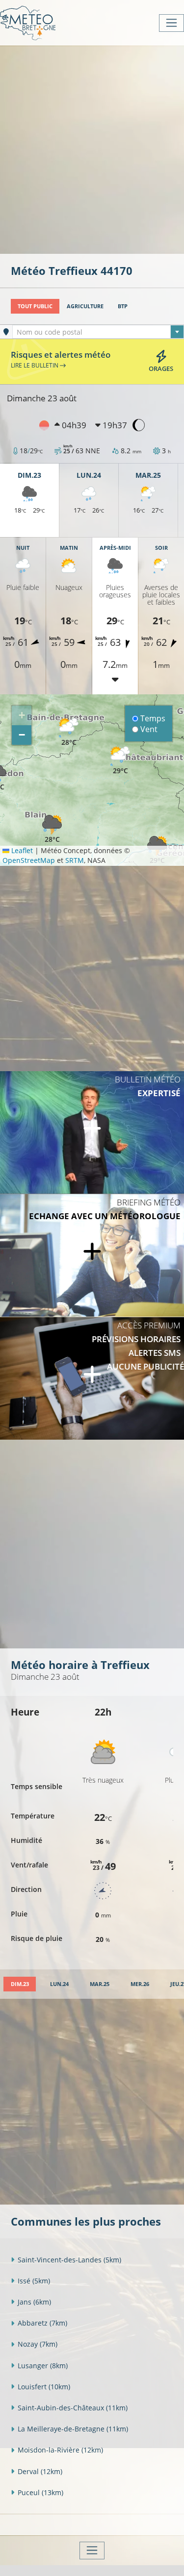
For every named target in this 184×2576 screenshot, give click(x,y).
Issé (34, 2281)
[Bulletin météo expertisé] (92, 1132)
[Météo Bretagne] (28, 23)
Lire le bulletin (35, 365)
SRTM (75, 860)
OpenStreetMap (29, 860)
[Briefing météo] (92, 1255)
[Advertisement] (92, 149)
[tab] (20, 1984)
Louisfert (44, 2387)
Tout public (35, 306)
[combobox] (98, 332)
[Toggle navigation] (171, 23)
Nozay (38, 2344)
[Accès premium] (92, 1378)
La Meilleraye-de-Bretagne (73, 2429)
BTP (123, 306)
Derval (40, 2471)
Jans (34, 2302)
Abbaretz (42, 2323)
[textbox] (98, 332)
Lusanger (43, 2366)
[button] (69, 732)
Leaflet (21, 850)
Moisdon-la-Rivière (60, 2450)
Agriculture (85, 306)
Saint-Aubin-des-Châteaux (73, 2408)
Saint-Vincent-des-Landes (69, 2260)
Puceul (40, 2492)
